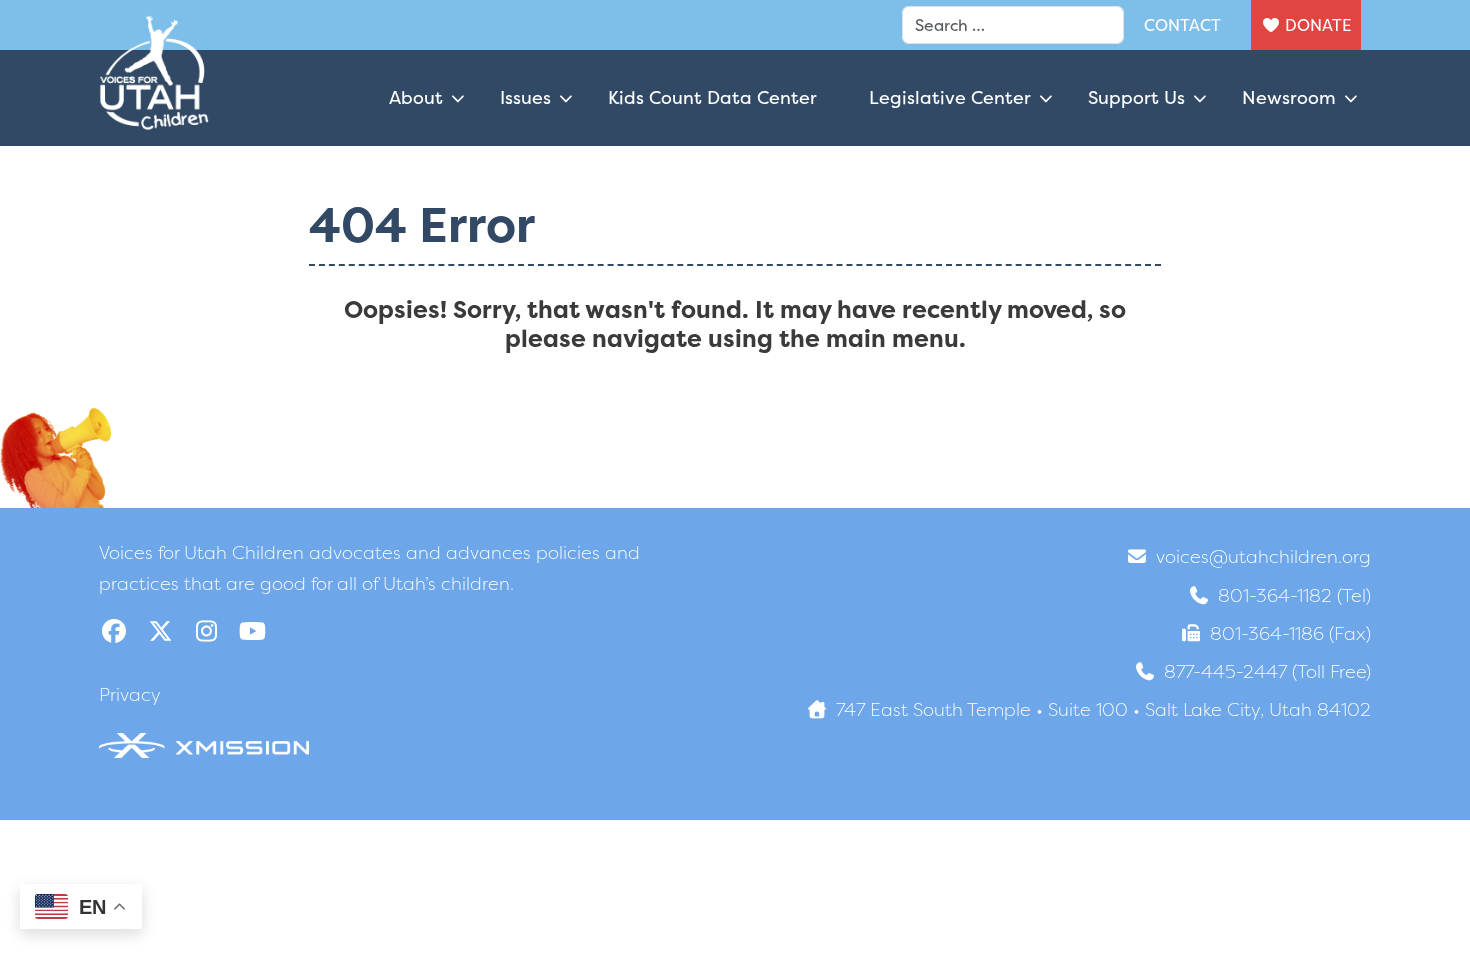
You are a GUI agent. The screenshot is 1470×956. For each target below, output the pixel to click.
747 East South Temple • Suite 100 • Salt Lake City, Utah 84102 (1103, 709)
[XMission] (204, 744)
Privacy (130, 694)
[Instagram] (206, 631)
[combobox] (1013, 25)
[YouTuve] (252, 631)
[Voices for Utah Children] (154, 98)
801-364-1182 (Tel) (1294, 595)
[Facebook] (114, 631)
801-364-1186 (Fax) (1290, 633)
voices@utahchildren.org (1263, 556)
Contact (1182, 25)
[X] (160, 631)
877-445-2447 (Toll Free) (1267, 671)
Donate (1318, 25)
